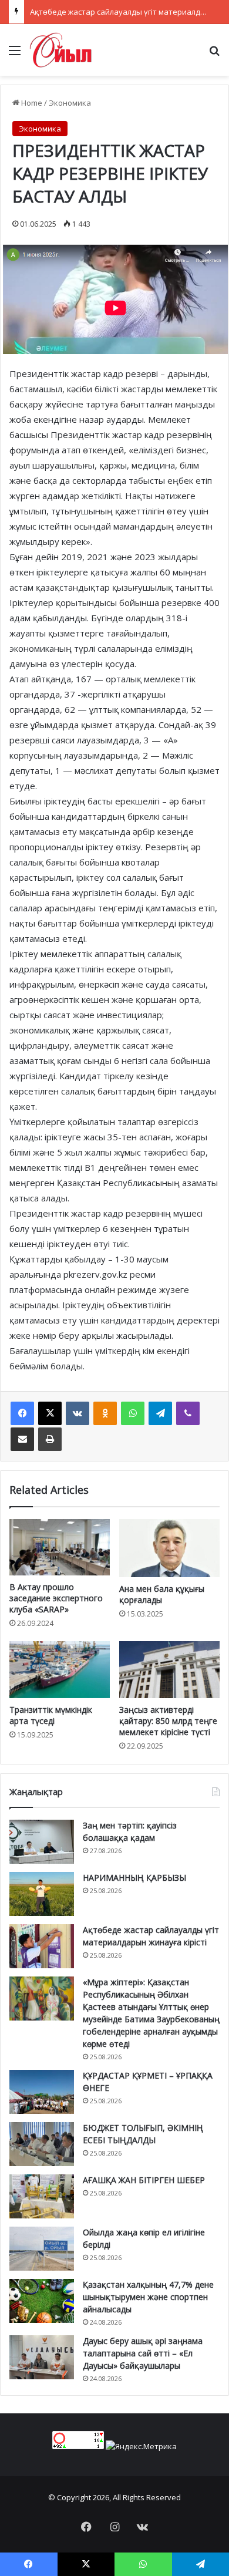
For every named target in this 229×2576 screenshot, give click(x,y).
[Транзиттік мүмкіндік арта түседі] (60, 1669)
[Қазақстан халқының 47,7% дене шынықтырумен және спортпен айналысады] (42, 2301)
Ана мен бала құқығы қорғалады (162, 1594)
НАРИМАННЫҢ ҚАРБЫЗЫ (134, 1878)
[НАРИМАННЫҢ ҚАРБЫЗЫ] (42, 1894)
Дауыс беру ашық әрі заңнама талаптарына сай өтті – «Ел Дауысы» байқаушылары (143, 2353)
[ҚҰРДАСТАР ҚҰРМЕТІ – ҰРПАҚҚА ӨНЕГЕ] (42, 2092)
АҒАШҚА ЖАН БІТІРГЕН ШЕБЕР (144, 2180)
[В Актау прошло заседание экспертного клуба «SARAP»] (60, 1547)
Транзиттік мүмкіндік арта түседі (51, 1715)
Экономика (70, 103)
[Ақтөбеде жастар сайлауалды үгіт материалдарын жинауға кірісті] (42, 1946)
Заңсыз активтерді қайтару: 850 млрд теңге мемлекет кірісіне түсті (168, 1721)
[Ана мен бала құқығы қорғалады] (169, 1548)
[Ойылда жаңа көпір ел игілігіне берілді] (42, 2249)
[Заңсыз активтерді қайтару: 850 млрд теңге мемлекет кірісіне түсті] (169, 1669)
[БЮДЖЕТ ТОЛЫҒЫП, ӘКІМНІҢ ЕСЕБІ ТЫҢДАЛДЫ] (42, 2144)
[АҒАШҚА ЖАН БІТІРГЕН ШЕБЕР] (42, 2196)
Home (31, 103)
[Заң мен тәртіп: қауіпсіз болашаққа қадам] (42, 1842)
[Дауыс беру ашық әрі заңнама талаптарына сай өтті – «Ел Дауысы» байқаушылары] (42, 2357)
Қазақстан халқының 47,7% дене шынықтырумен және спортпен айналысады (148, 2297)
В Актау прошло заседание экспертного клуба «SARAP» (56, 1598)
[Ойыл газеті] (61, 50)
